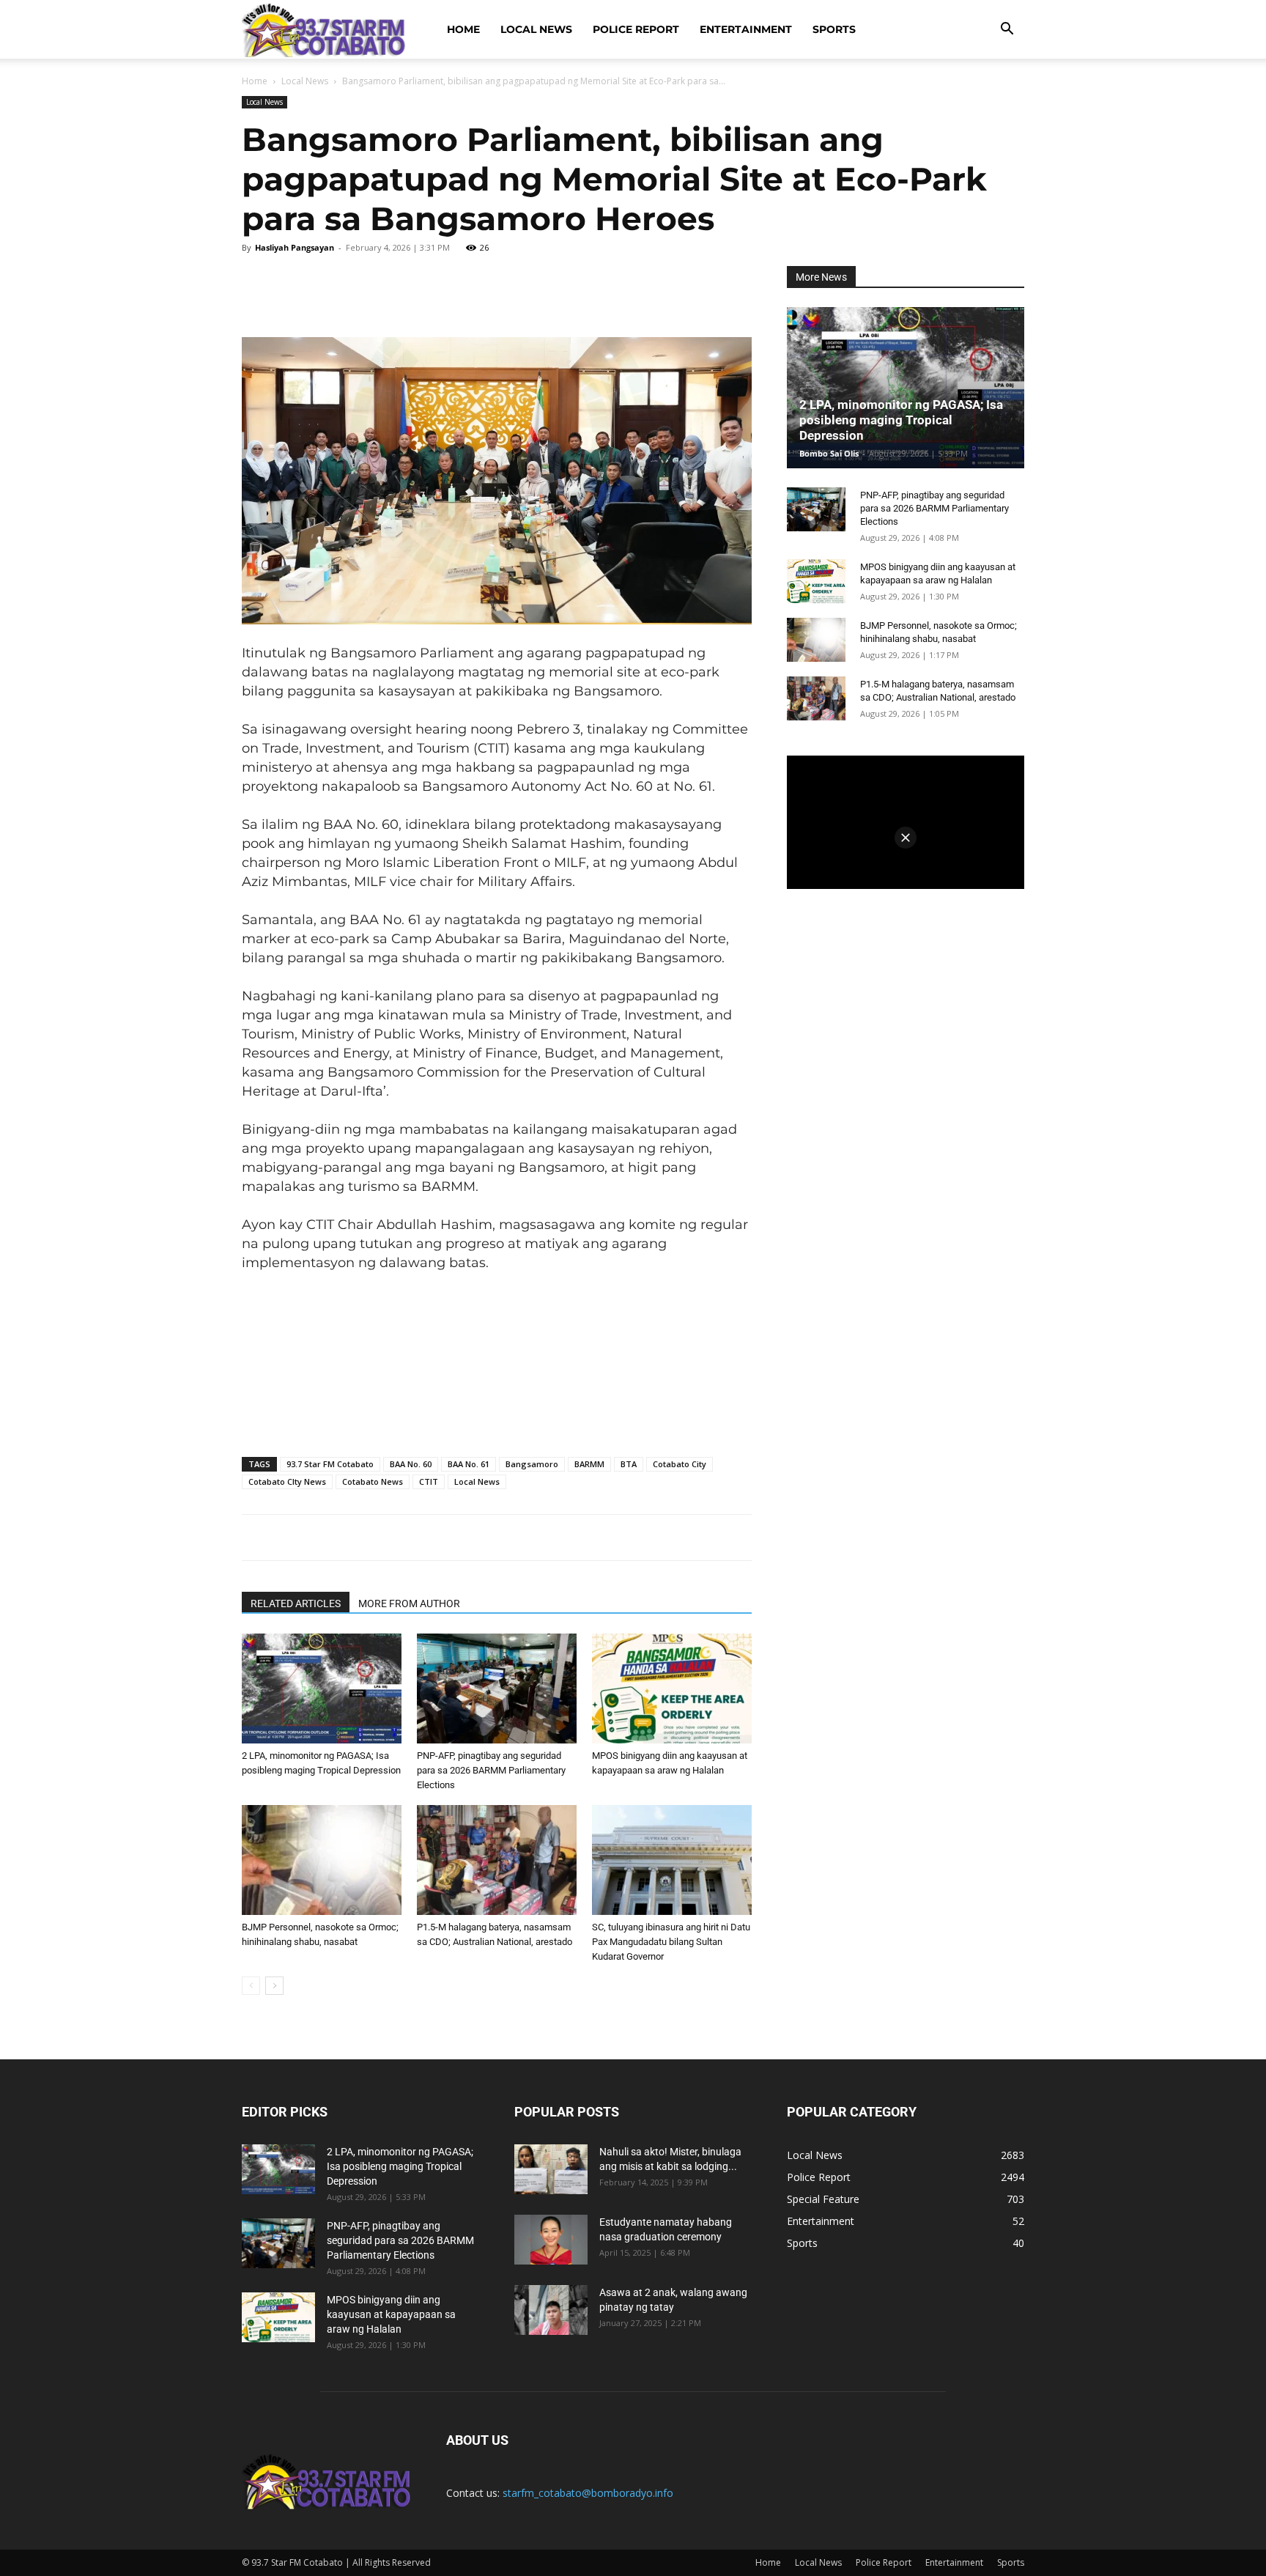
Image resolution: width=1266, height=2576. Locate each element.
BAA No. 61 (469, 1464)
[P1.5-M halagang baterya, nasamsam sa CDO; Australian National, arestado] (497, 1860)
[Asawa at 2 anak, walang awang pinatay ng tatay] (551, 2310)
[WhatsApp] (409, 288)
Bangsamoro (532, 1464)
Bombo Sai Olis (829, 453)
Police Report (636, 29)
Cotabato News (373, 1481)
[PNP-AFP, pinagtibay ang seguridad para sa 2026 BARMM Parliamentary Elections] (497, 1689)
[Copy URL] (506, 288)
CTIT (429, 1481)
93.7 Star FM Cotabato (330, 1464)
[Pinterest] (360, 288)
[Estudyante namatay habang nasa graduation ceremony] (551, 2240)
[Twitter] (312, 288)
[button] (1007, 30)
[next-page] (274, 1986)
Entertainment (746, 29)
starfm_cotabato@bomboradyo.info (588, 2493)
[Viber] (457, 288)
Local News (536, 29)
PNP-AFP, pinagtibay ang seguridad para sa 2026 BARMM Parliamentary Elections (491, 1770)
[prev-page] (251, 1986)
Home (463, 29)
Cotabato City (680, 1464)
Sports (834, 29)
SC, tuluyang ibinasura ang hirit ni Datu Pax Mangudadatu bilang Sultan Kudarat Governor (671, 1942)
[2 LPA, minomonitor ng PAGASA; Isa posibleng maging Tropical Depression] (322, 1689)
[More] (555, 288)
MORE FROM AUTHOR (409, 1603)
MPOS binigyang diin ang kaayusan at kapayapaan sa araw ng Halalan (391, 2314)
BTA (629, 1464)
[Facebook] (264, 288)
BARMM (589, 1464)
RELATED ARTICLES (296, 1603)
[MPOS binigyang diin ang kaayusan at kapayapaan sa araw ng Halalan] (672, 1689)
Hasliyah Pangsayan (295, 247)
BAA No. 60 (411, 1464)
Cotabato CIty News (287, 1481)
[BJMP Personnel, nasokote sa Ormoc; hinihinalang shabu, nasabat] (322, 1860)
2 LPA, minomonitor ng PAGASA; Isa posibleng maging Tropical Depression (901, 420)
